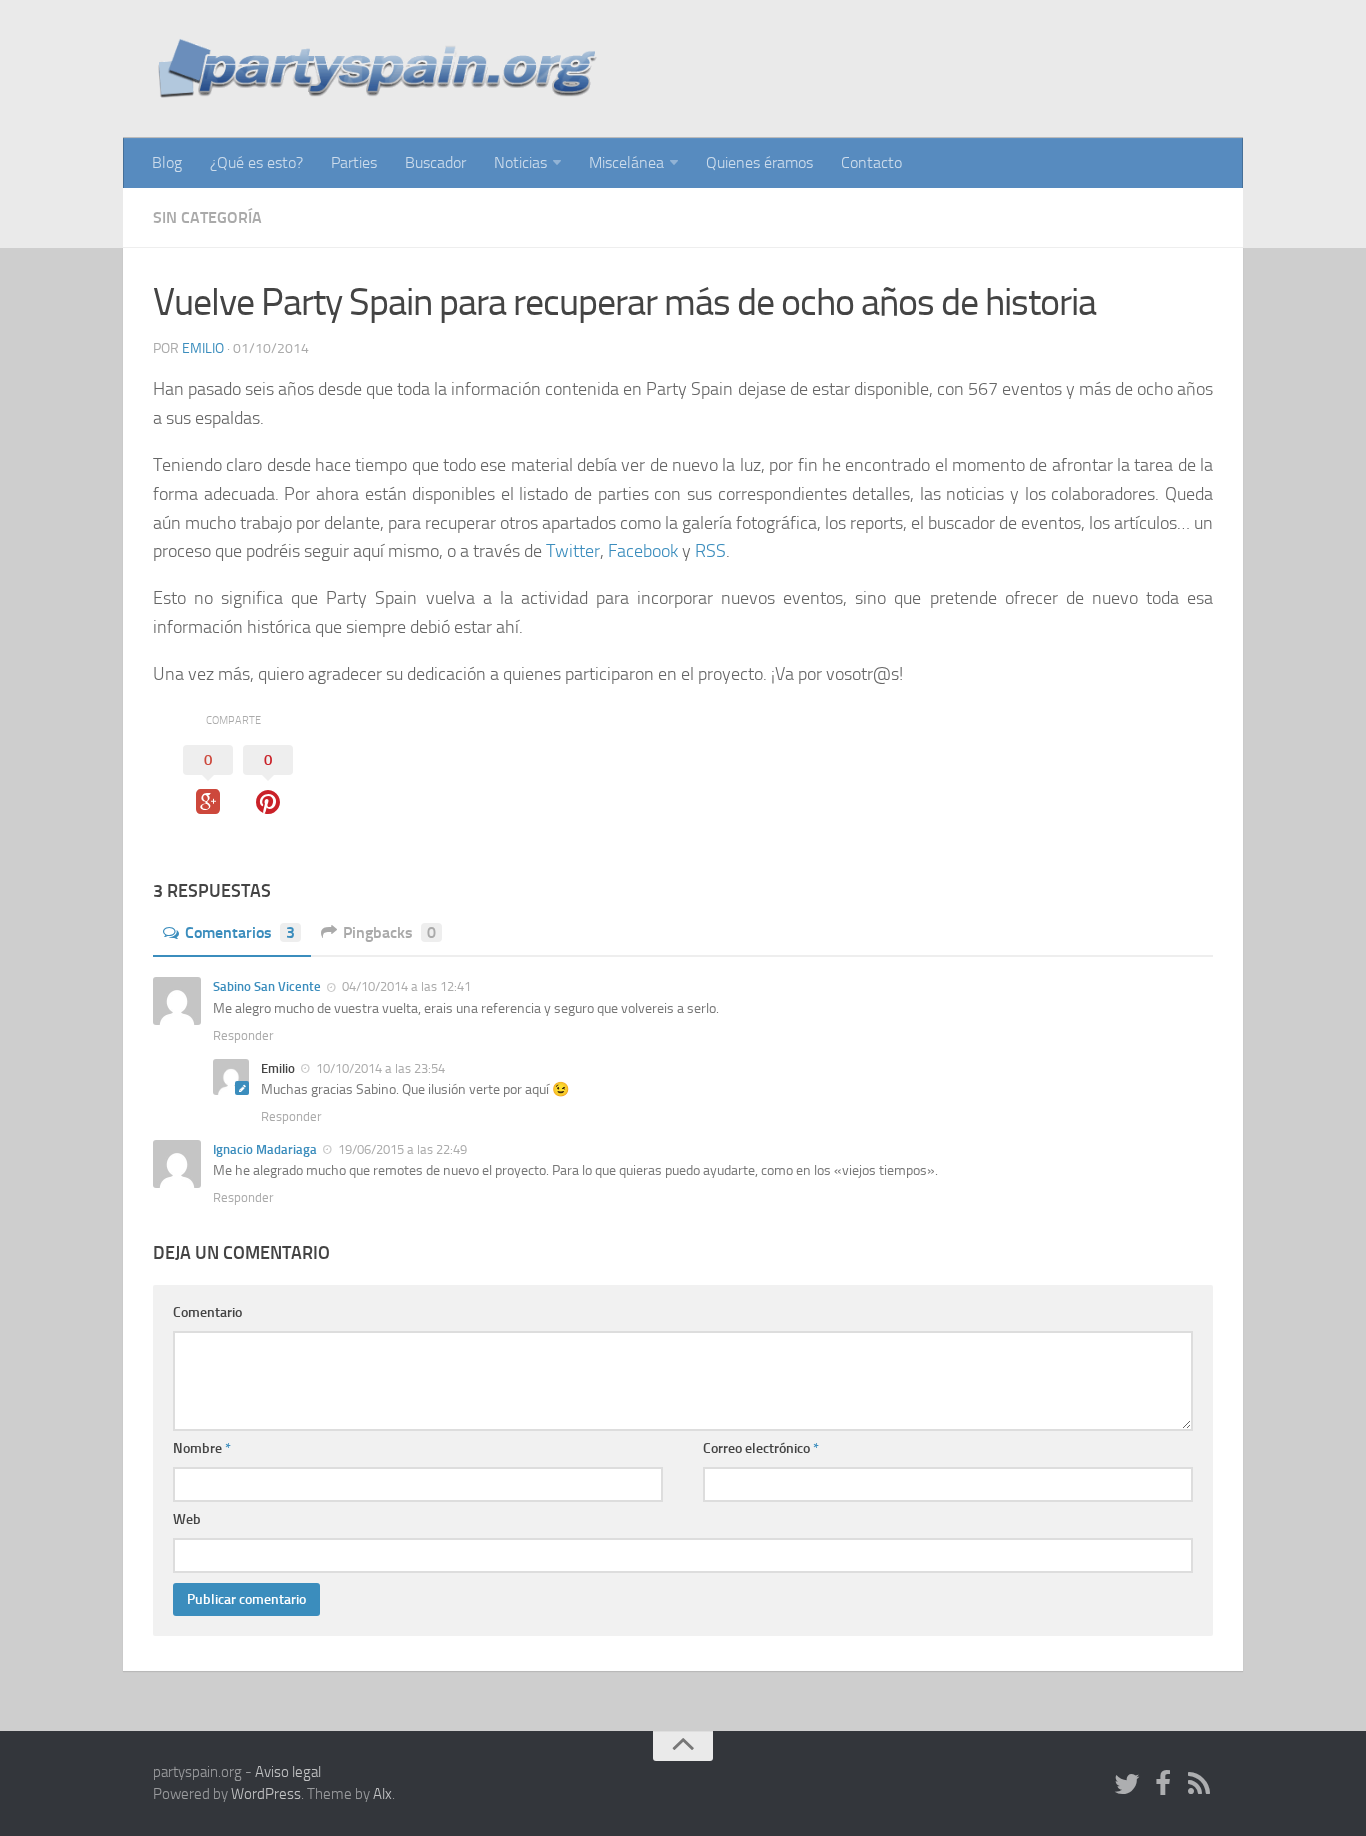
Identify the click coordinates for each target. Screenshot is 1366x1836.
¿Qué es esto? (256, 162)
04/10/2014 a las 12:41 (405, 986)
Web (187, 1519)
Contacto (871, 162)
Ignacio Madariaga (265, 1149)
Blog (167, 162)
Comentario (207, 1312)
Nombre (202, 1448)
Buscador (435, 162)
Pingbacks (389, 932)
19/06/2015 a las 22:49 (401, 1149)
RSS (710, 551)
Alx (382, 1794)
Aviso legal (288, 1772)
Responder (243, 1035)
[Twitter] (1127, 1785)
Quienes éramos (759, 162)
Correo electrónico (761, 1448)
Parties (354, 162)
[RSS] (1199, 1785)
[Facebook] (1163, 1785)
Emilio (203, 348)
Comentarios (240, 932)
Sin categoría (207, 217)
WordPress (266, 1794)
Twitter (573, 551)
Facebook (643, 551)
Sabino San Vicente (267, 986)
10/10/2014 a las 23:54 (379, 1068)
